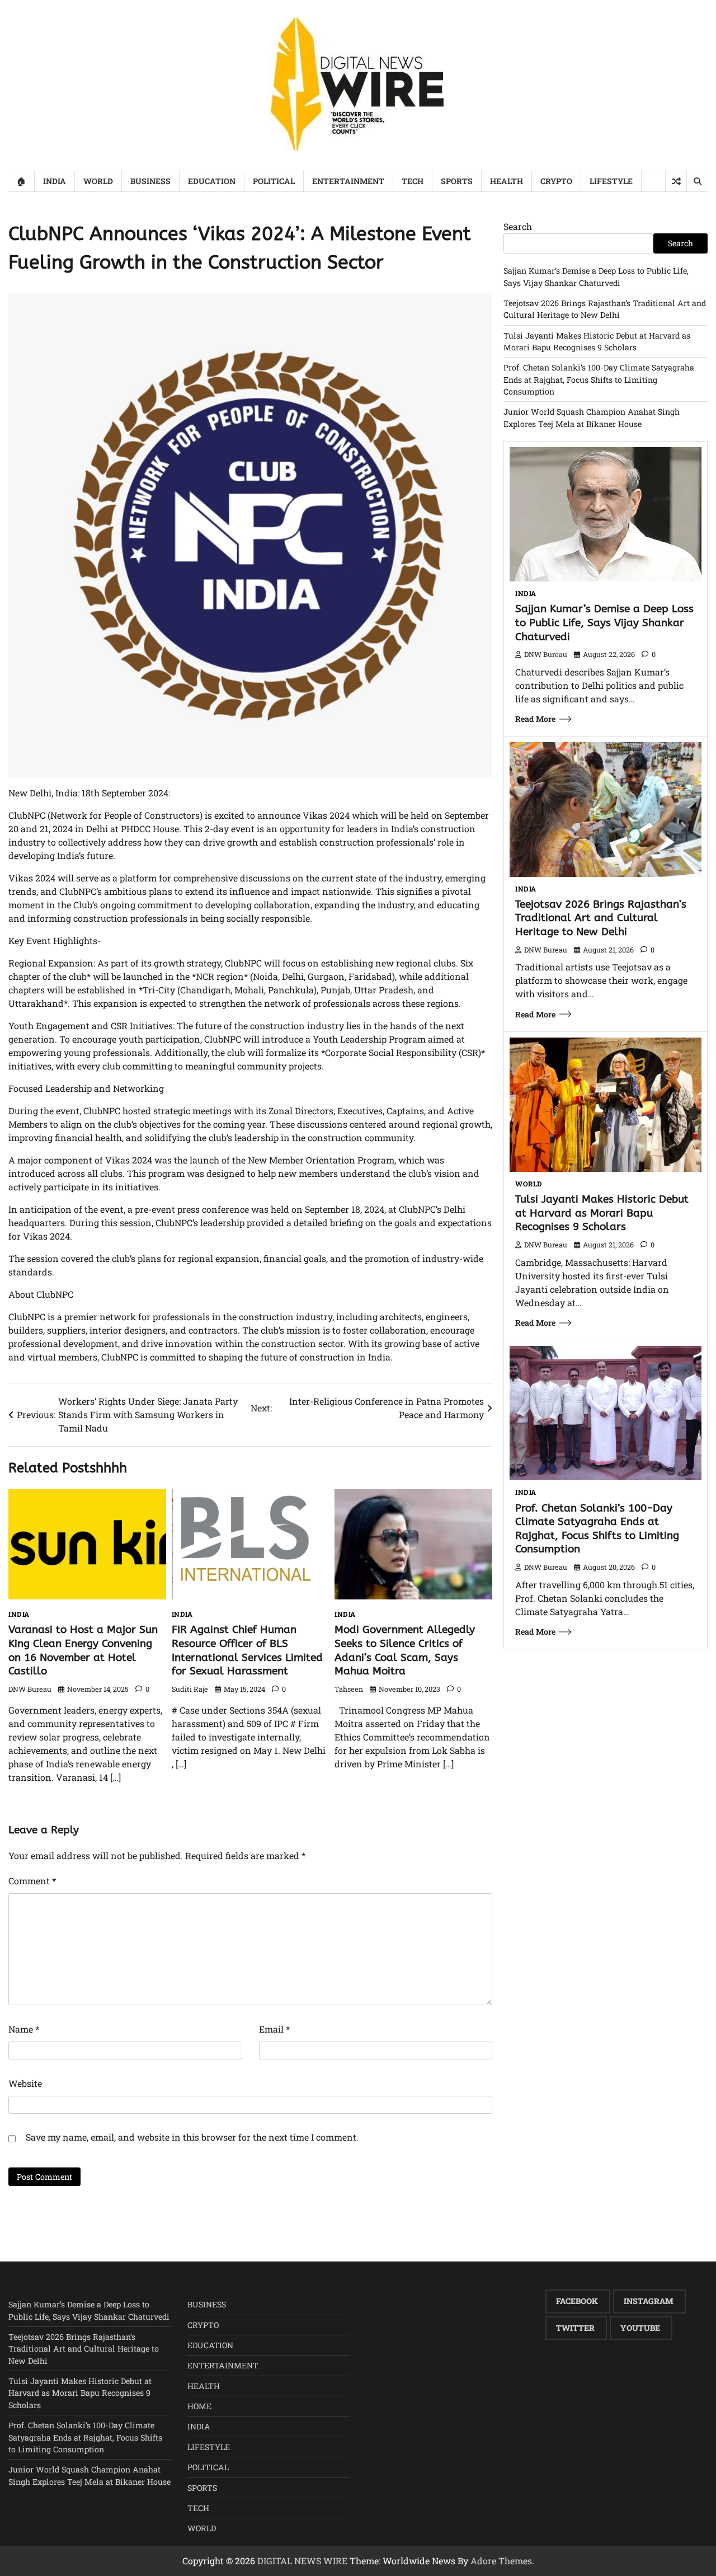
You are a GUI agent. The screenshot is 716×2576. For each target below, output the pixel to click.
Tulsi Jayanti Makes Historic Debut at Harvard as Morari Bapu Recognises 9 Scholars (602, 1213)
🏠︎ (21, 181)
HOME (199, 2406)
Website (25, 2083)
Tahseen (349, 1689)
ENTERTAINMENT (348, 181)
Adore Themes (501, 2561)
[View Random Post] (676, 181)
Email (274, 2029)
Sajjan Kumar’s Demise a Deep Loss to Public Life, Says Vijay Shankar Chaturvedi (604, 623)
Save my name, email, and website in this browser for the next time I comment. (192, 2137)
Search (518, 226)
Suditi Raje (190, 1689)
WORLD (98, 181)
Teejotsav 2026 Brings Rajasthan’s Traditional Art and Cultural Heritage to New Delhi (601, 918)
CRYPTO (556, 181)
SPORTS (457, 181)
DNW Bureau (30, 1689)
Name (24, 2029)
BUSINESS (150, 181)
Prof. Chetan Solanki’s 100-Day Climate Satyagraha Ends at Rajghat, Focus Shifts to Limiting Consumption (599, 379)
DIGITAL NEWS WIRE (302, 2561)
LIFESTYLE (611, 181)
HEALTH (507, 181)
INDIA (55, 181)
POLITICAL (274, 181)
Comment (32, 1881)
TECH (413, 181)
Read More (535, 719)
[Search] (697, 181)
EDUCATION (212, 181)
